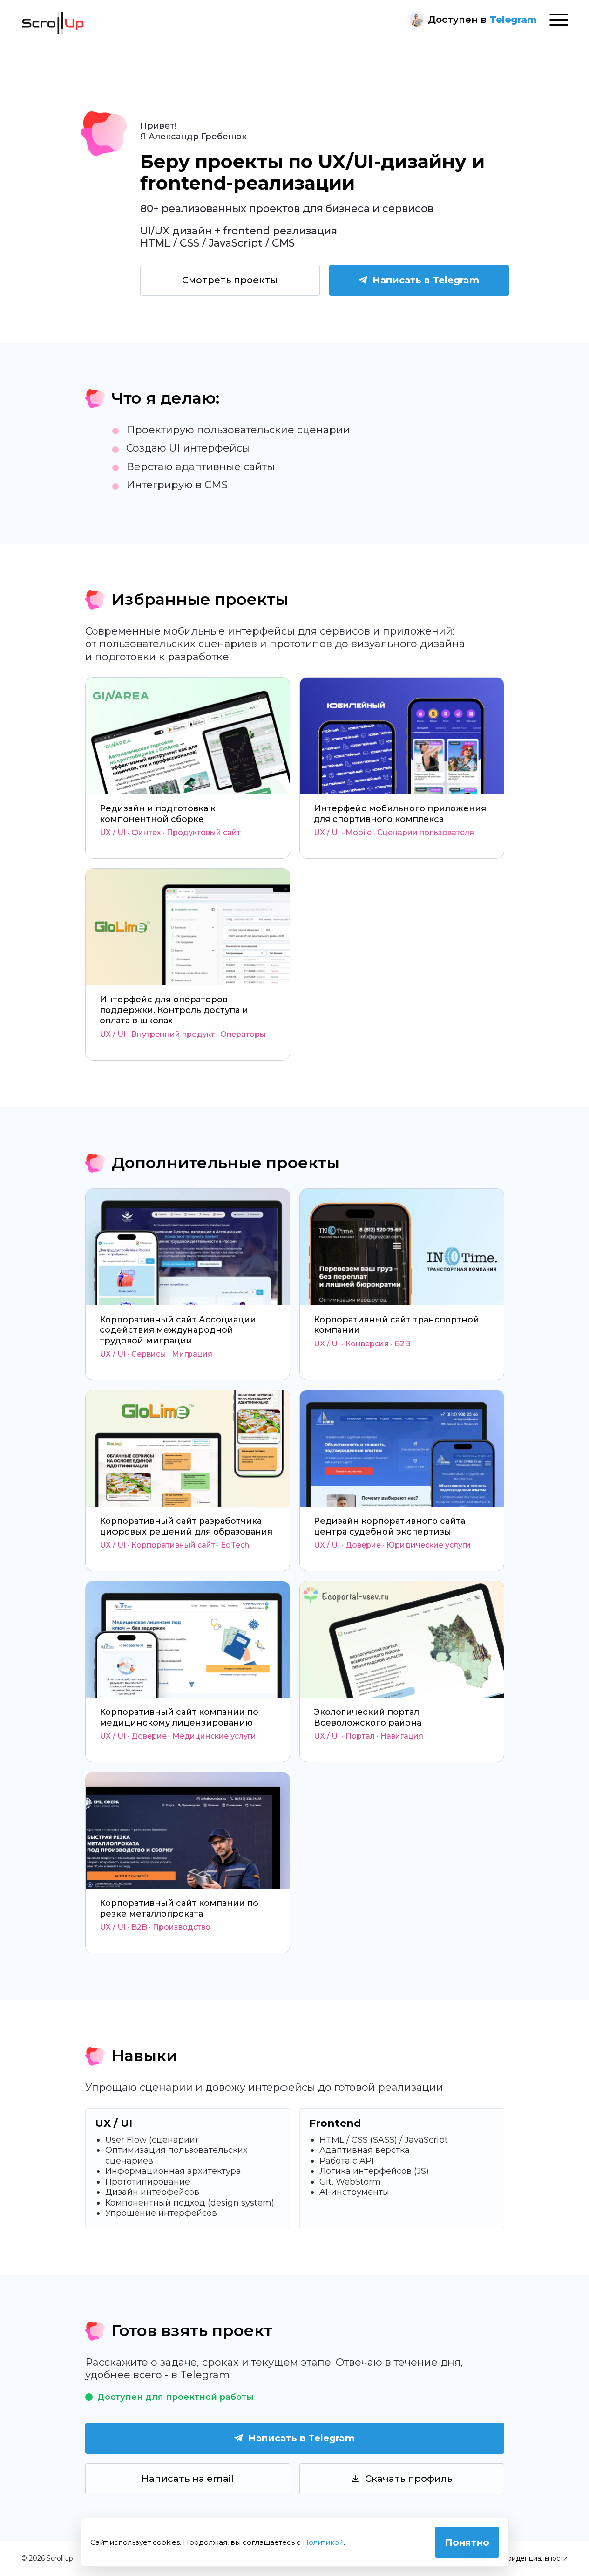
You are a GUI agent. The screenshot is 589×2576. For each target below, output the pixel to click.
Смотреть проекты (230, 280)
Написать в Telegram (426, 280)
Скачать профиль (409, 2479)
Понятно (467, 2542)
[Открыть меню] (559, 20)
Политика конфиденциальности (514, 2558)
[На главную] (53, 23)
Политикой (323, 2542)
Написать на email (188, 2479)
